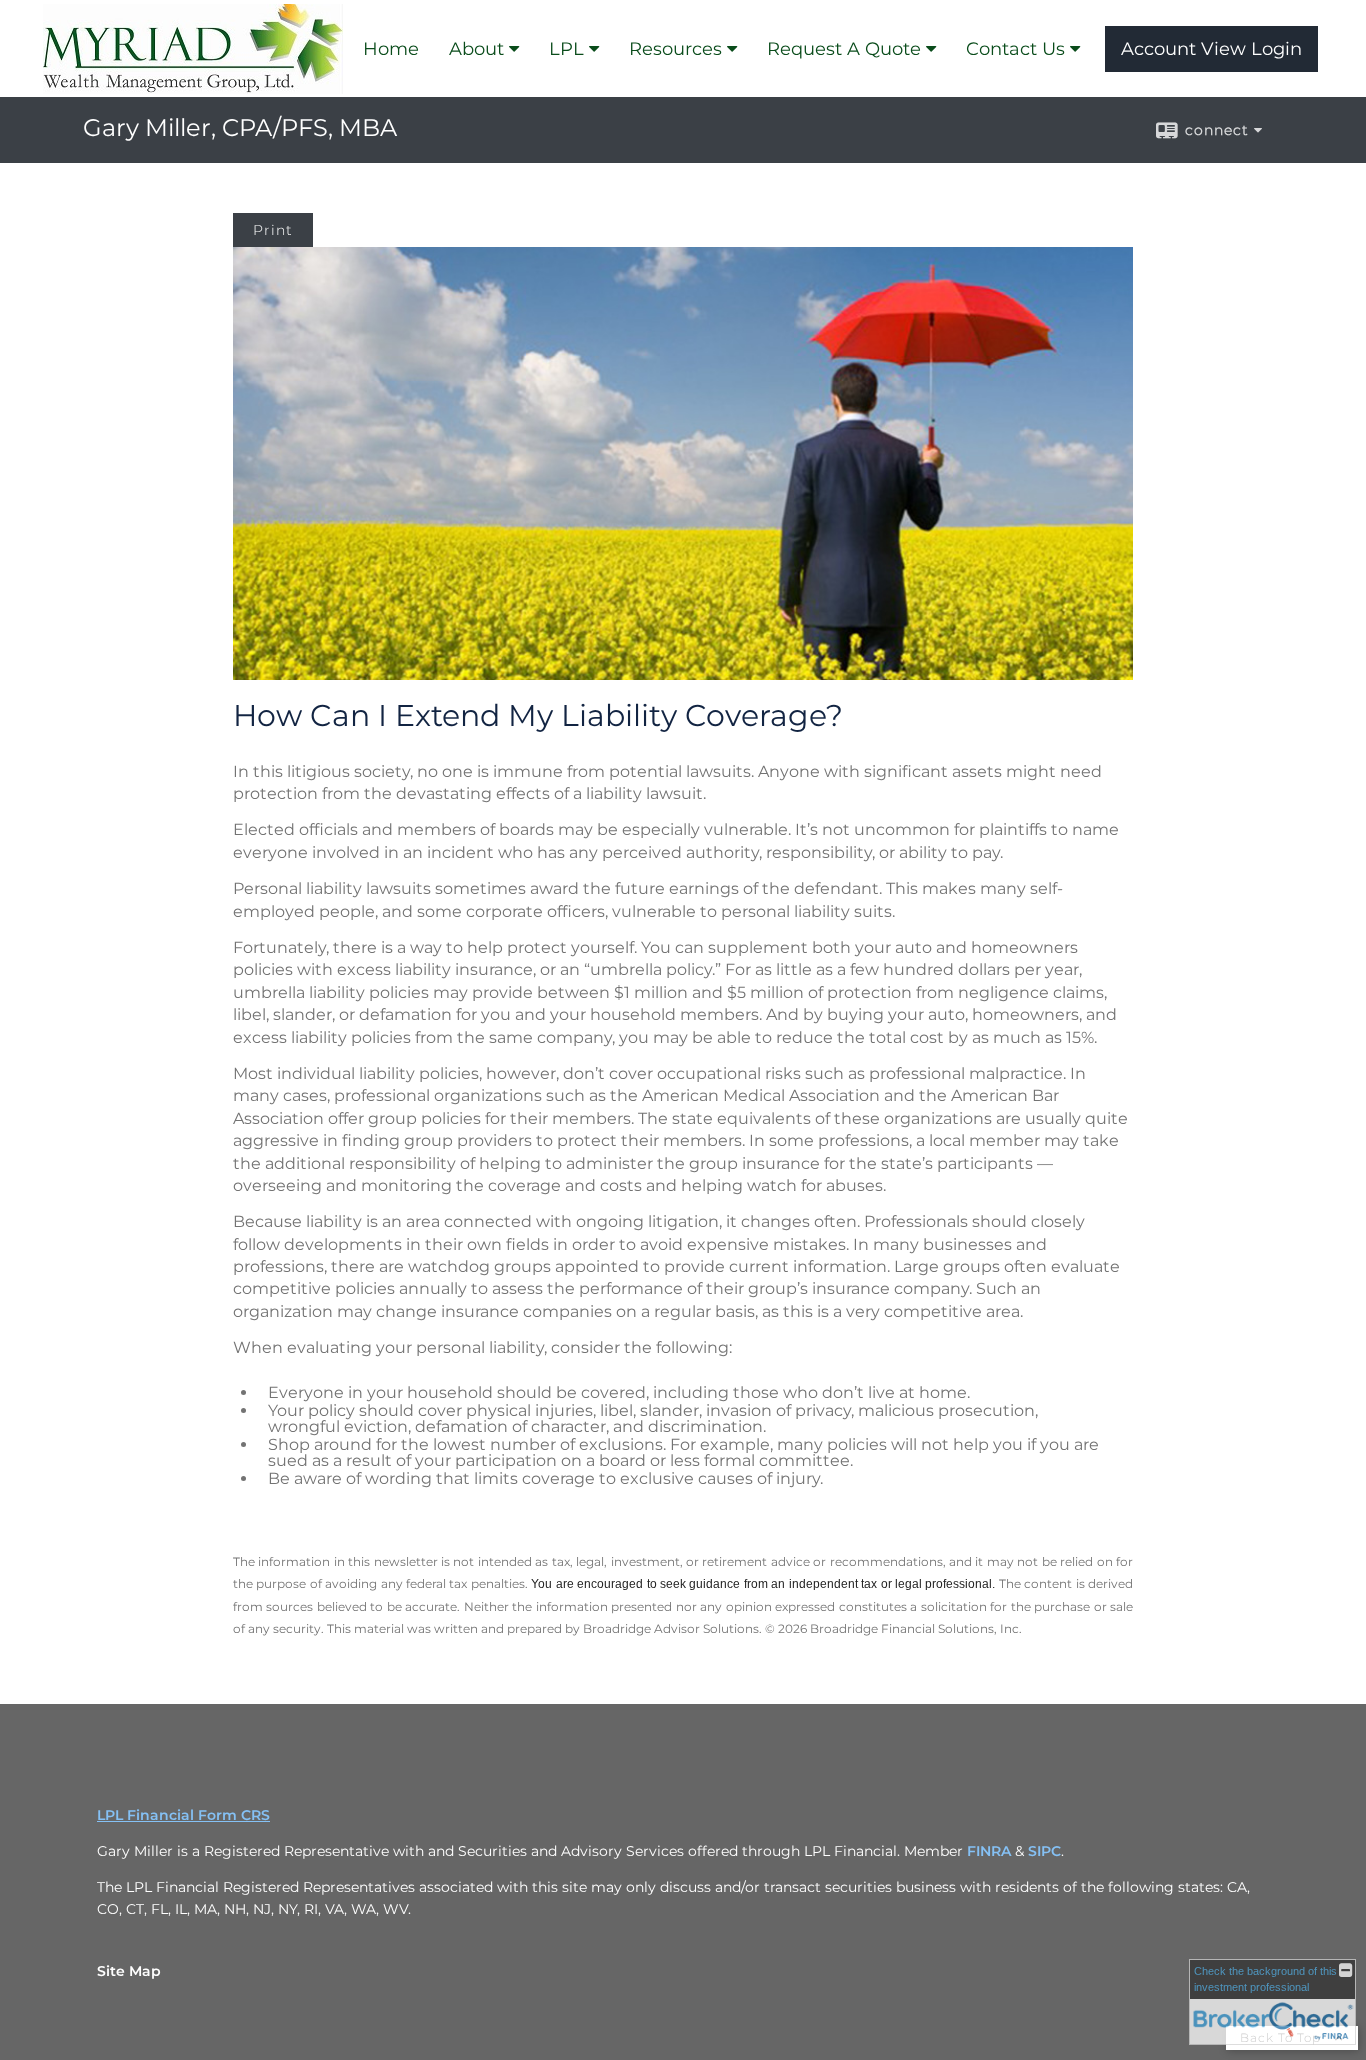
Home (391, 49)
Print (273, 230)
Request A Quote (844, 49)
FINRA (991, 1851)
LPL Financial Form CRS (183, 1815)
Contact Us (1015, 49)
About (476, 49)
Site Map (129, 1971)
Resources (675, 49)
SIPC (1044, 1851)
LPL (566, 49)
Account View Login (1211, 49)
